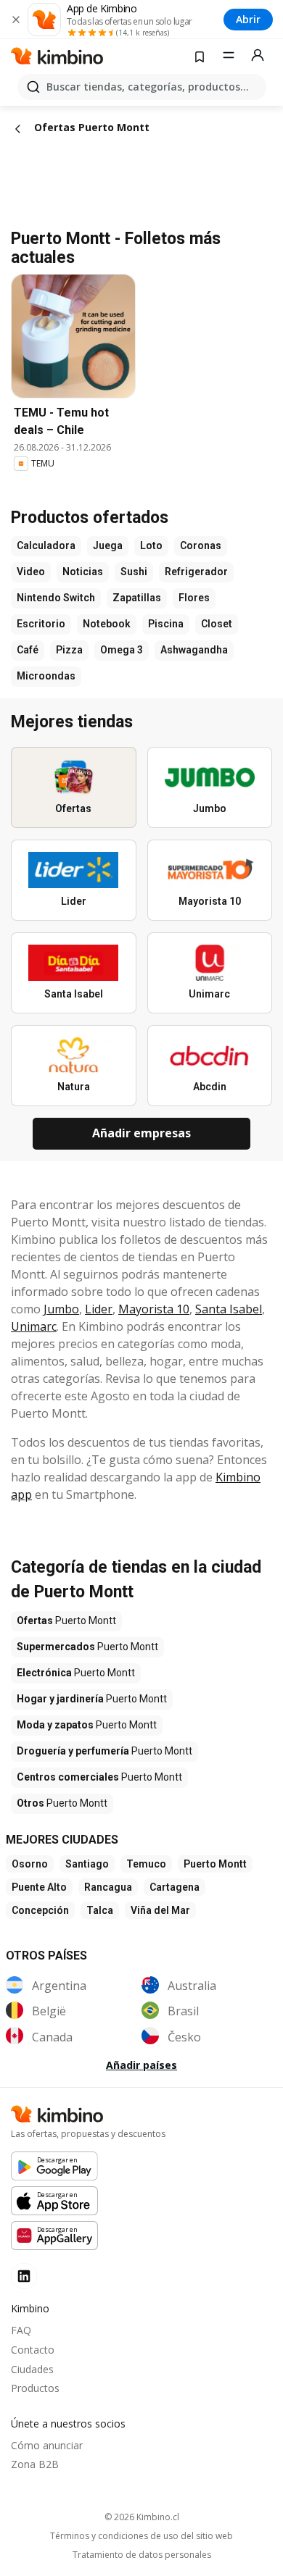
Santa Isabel (229, 1309)
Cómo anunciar (47, 2445)
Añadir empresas (141, 1133)
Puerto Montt (215, 1864)
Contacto (33, 2350)
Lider (99, 1309)
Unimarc (34, 1326)
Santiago (87, 1864)
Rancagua (108, 1887)
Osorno (30, 1864)
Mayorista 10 (154, 1309)
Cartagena (175, 1887)
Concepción (40, 1910)
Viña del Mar (160, 1910)
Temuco (146, 1864)
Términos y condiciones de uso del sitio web (141, 2536)
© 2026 (142, 2517)
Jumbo (61, 1309)
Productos (35, 2388)
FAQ (21, 2330)
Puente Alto (39, 1887)
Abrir (248, 19)
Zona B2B (35, 2464)
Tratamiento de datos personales (142, 2555)
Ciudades (32, 2369)
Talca (100, 1910)
